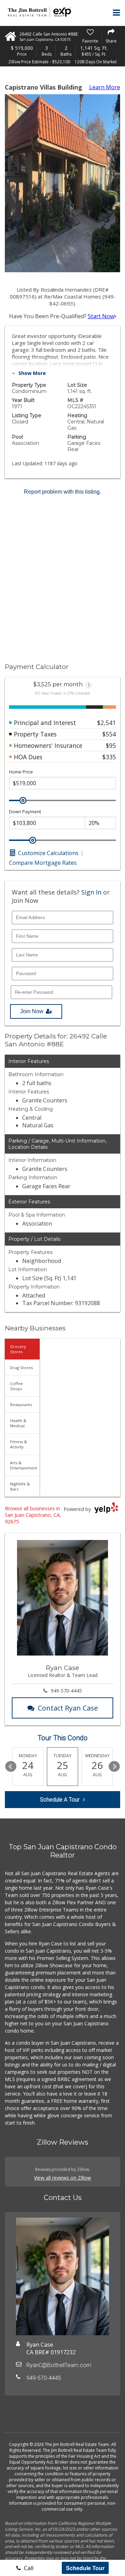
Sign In (91, 892)
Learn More (105, 87)
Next (114, 1767)
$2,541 (107, 723)
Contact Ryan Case (68, 1708)
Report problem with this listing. (62, 492)
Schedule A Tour (60, 1800)
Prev (11, 1767)
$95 (111, 745)
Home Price (21, 772)
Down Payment (25, 812)
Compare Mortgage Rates (43, 863)
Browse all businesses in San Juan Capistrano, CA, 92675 (33, 1515)
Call (28, 2568)
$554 (109, 734)
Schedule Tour (85, 2568)
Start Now (101, 316)
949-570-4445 (66, 1691)
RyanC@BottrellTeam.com (59, 2365)
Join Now (32, 1011)
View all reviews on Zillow (62, 2178)
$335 (109, 757)
